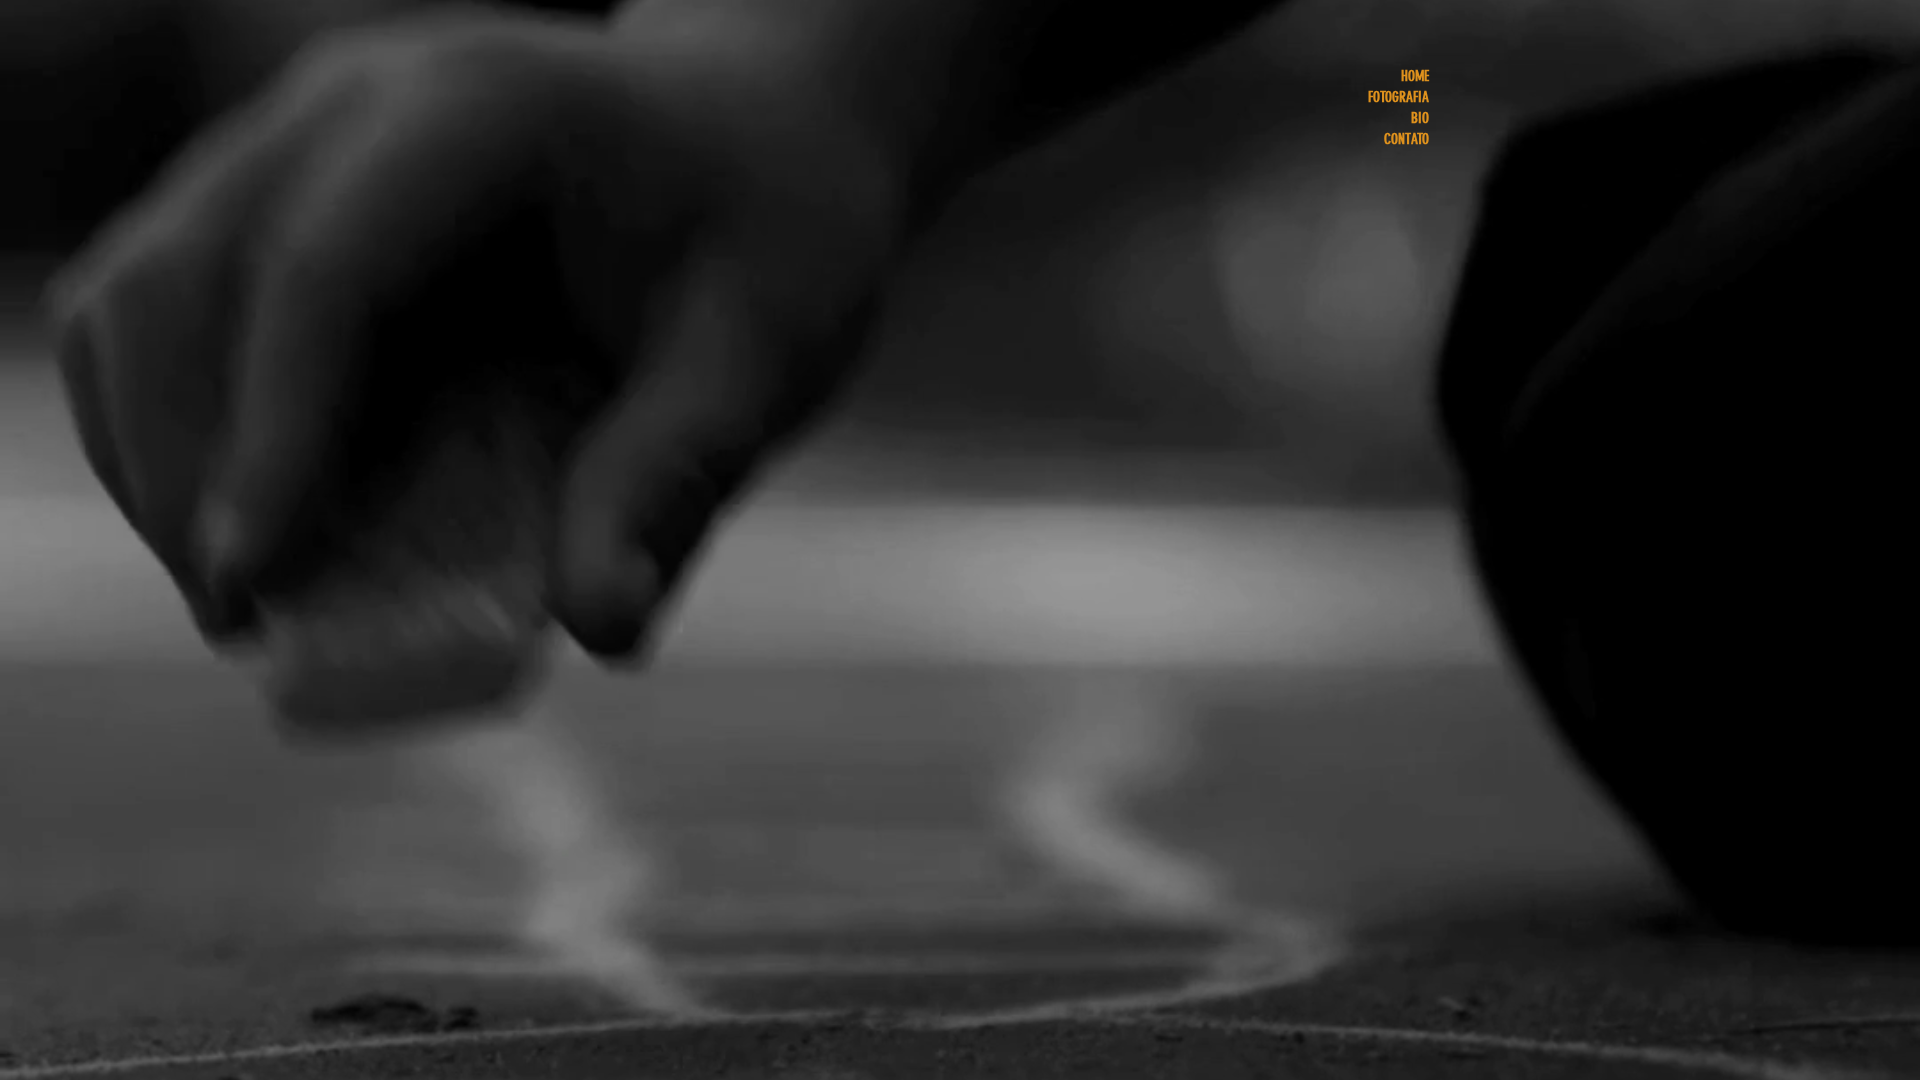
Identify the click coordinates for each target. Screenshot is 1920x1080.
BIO (1420, 118)
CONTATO (1406, 139)
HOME (1415, 76)
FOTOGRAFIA (1398, 97)
